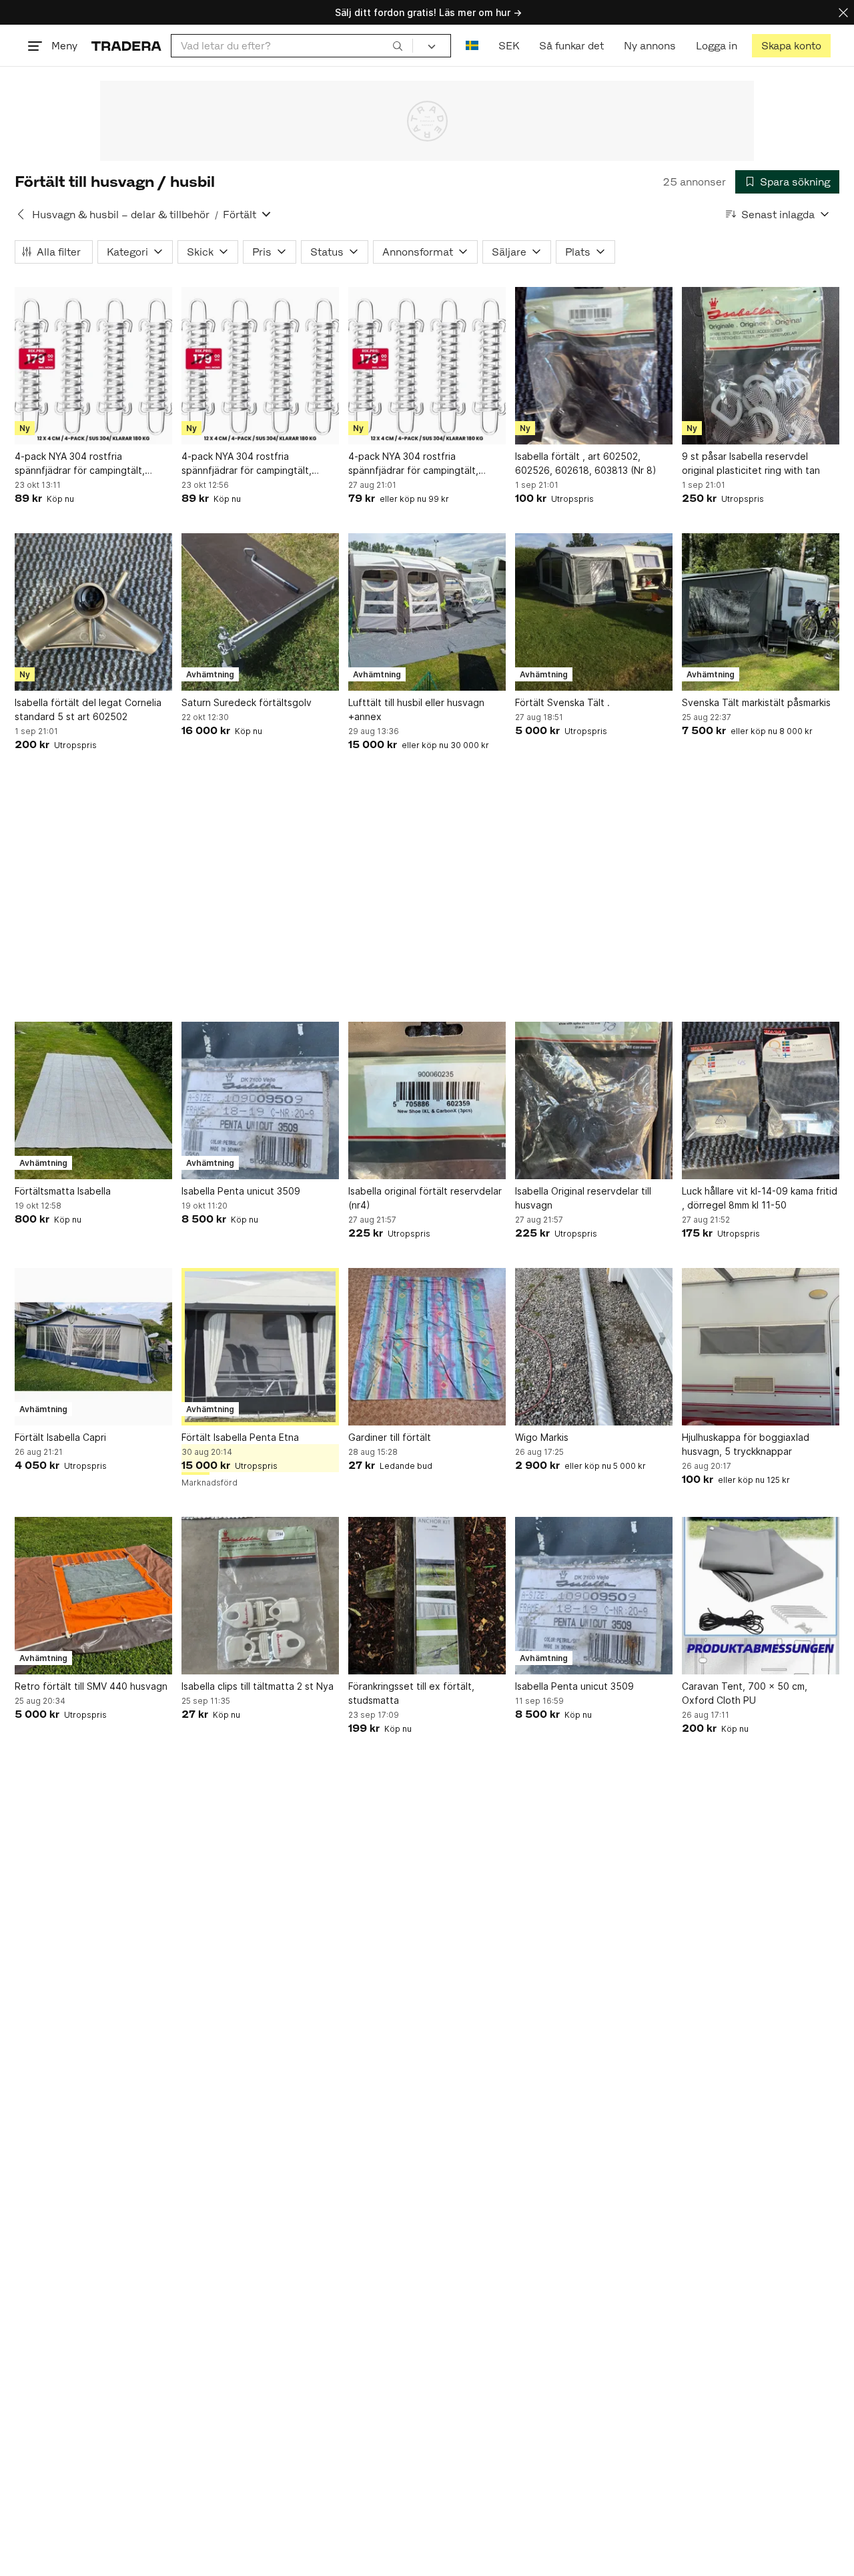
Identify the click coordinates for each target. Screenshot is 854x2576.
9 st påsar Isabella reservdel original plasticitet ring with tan (751, 463)
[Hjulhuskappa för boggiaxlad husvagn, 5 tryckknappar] (761, 1347)
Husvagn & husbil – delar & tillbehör (121, 215)
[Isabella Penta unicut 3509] (260, 1100)
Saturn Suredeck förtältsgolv (247, 702)
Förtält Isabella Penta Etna (240, 1437)
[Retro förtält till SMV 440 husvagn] (93, 1596)
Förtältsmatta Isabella (63, 1191)
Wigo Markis (542, 1437)
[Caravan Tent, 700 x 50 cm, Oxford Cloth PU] (761, 1596)
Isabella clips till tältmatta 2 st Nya (258, 1686)
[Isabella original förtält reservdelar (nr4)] (427, 1100)
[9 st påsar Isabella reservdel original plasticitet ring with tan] (761, 366)
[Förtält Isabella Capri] (93, 1347)
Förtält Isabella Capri (60, 1437)
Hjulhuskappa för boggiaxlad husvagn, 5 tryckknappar (746, 1444)
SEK (509, 46)
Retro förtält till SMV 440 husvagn (91, 1686)
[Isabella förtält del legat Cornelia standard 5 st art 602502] (93, 612)
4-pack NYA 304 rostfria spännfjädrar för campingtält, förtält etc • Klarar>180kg (80, 464)
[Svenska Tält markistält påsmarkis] (761, 612)
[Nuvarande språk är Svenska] (472, 46)
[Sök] (398, 45)
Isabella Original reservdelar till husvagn (583, 1198)
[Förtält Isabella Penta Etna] (260, 1347)
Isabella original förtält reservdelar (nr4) (425, 1198)
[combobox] (292, 46)
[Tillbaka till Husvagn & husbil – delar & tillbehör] (21, 214)
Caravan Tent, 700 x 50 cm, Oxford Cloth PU (745, 1693)
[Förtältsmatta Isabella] (93, 1100)
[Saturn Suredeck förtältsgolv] (260, 612)
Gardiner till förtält (390, 1437)
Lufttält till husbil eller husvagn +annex (416, 709)
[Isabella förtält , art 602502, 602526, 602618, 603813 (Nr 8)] (594, 366)
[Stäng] (843, 12)
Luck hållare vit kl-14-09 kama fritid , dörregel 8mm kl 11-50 (760, 1198)
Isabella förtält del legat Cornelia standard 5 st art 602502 (88, 709)
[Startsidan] (126, 46)
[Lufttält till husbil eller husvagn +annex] (427, 612)
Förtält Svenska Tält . (562, 702)
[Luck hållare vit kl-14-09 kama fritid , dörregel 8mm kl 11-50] (761, 1100)
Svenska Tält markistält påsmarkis (756, 702)
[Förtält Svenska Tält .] (594, 612)
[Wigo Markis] (594, 1347)
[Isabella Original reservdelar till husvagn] (594, 1100)
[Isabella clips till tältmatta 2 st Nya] (260, 1596)
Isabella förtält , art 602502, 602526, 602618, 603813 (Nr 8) (586, 463)
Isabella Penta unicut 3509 (241, 1191)
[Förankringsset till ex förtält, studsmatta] (427, 1596)
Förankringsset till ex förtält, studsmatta (411, 1693)
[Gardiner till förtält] (427, 1347)
